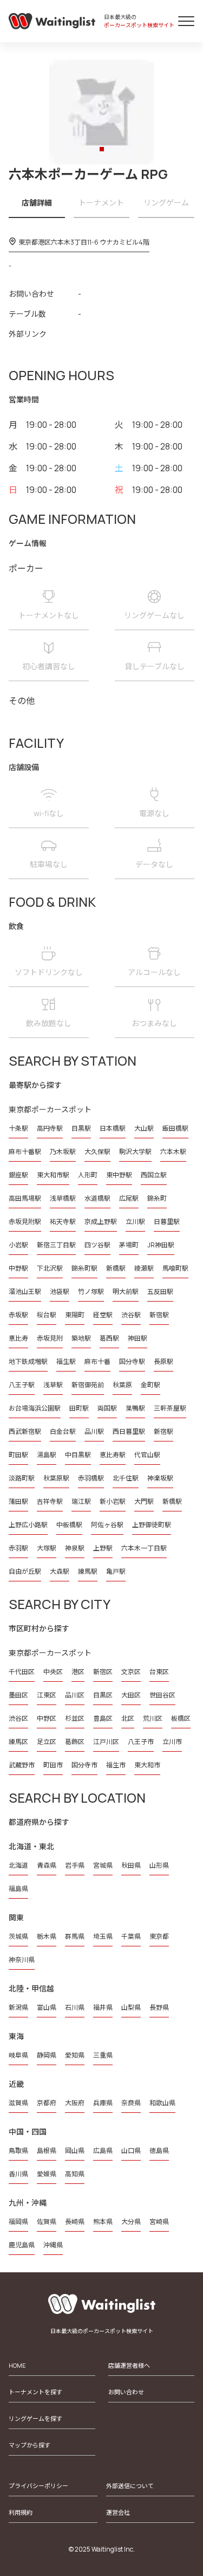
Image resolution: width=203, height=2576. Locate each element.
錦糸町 (157, 1198)
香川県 (18, 2174)
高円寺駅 (50, 1128)
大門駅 (144, 1501)
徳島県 (159, 2151)
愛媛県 (47, 2174)
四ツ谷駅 (97, 1245)
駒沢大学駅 (135, 1152)
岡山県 (75, 2151)
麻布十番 (97, 1361)
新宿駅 (159, 1315)
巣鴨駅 (135, 1408)
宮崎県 (159, 2222)
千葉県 (131, 1936)
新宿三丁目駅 (56, 1245)
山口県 (131, 2151)
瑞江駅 (81, 1501)
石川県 (75, 2007)
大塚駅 (47, 1548)
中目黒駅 (78, 1455)
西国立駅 (154, 1175)
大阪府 (75, 2103)
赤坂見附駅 (25, 1222)
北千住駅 (126, 1478)
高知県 (75, 2174)
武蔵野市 (22, 1765)
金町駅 (150, 1385)
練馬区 (18, 1742)
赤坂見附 (50, 1338)
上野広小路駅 (28, 1525)
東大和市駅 (53, 1175)
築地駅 (81, 1338)
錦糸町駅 (84, 1268)
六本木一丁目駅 (144, 1548)
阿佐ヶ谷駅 (107, 1525)
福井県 (103, 2007)
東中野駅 (119, 1175)
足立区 (47, 1742)
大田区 (131, 1695)
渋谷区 (18, 1718)
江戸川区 (106, 1742)
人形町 (88, 1175)
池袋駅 (60, 1292)
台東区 (159, 1672)
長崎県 (75, 2222)
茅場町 (129, 1245)
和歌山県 (162, 2103)
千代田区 (22, 1672)
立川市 (172, 1742)
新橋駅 (116, 1268)
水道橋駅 (97, 1198)
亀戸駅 (116, 1571)
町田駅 (18, 1455)
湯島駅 (47, 1455)
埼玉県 (103, 1936)
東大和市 (147, 1765)
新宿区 (103, 1672)
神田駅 (137, 1338)
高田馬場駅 (25, 1198)
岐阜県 (18, 2055)
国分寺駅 (132, 1361)
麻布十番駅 (25, 1152)
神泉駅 (75, 1548)
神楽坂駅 (160, 1478)
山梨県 (131, 2007)
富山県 (47, 2007)
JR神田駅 (161, 1245)
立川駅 (135, 1222)
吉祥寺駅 (50, 1501)
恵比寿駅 (113, 1455)
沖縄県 (53, 2245)
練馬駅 (88, 1571)
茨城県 (18, 1936)
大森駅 (60, 1571)
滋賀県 (18, 2103)
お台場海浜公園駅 (35, 1408)
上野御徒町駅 (152, 1525)
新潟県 (18, 2007)
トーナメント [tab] (101, 203)
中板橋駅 (69, 1525)
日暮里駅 (167, 1222)
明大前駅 (126, 1292)
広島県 (103, 2151)
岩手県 (75, 1865)
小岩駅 (18, 1245)
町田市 (53, 1765)
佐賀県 (47, 2222)
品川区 (75, 1695)
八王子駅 (22, 1385)
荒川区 (153, 1718)
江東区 (47, 1695)
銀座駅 (18, 1175)
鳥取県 (18, 2151)
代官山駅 (147, 1455)
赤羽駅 (18, 1548)
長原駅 (163, 1361)
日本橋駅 (113, 1128)
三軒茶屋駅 (170, 1408)
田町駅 (79, 1408)
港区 (78, 1672)
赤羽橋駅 (91, 1478)
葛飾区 (75, 1742)
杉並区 (75, 1718)
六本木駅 (173, 1152)
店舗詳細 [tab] (37, 203)
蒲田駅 (18, 1501)
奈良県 (131, 2103)
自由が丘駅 (25, 1571)
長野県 (159, 2007)
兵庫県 (103, 2103)
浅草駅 (53, 1385)
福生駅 (66, 1361)
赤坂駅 (18, 1315)
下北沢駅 (50, 1268)
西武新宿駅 (25, 1431)
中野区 (47, 1718)
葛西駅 (109, 1338)
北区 (128, 1718)
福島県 (18, 1889)
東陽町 (75, 1315)
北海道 (18, 1865)
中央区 (53, 1672)
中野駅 (18, 1268)
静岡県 (47, 2055)
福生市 (116, 1765)
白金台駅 (63, 1431)
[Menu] (186, 21)
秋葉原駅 (56, 1478)
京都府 (47, 2103)
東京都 (159, 1936)
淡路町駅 (22, 1478)
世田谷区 (162, 1695)
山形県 (159, 1865)
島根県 (47, 2151)
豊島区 (103, 1718)
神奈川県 (22, 1960)
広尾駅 (129, 1198)
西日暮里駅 (129, 1431)
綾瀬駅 (144, 1268)
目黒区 (103, 1695)
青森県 (47, 1865)
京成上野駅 (101, 1222)
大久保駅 (97, 1152)
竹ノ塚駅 (91, 1292)
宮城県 (103, 1865)
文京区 (131, 1672)
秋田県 (131, 1865)
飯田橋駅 (175, 1128)
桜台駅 (47, 1315)
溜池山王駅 (25, 1292)
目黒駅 (81, 1128)
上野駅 (103, 1548)
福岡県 (18, 2222)
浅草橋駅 (63, 1198)
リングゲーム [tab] (166, 203)
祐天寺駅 (63, 1222)
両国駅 (107, 1408)
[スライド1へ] (102, 149)
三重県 (103, 2055)
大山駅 (144, 1128)
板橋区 (181, 1718)
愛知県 (75, 2055)
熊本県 (103, 2222)
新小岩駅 (113, 1501)
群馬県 (75, 1936)
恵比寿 (18, 1338)
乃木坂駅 (63, 1152)
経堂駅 (103, 1315)
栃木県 (47, 1936)
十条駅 (18, 1128)
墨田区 (18, 1695)
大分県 (131, 2222)
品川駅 (94, 1431)
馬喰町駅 (175, 1268)
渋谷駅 (131, 1315)
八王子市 (141, 1742)
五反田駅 (160, 1292)
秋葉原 (122, 1385)
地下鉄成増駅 (28, 1361)
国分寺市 (84, 1765)
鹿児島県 (22, 2245)
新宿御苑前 (88, 1385)
